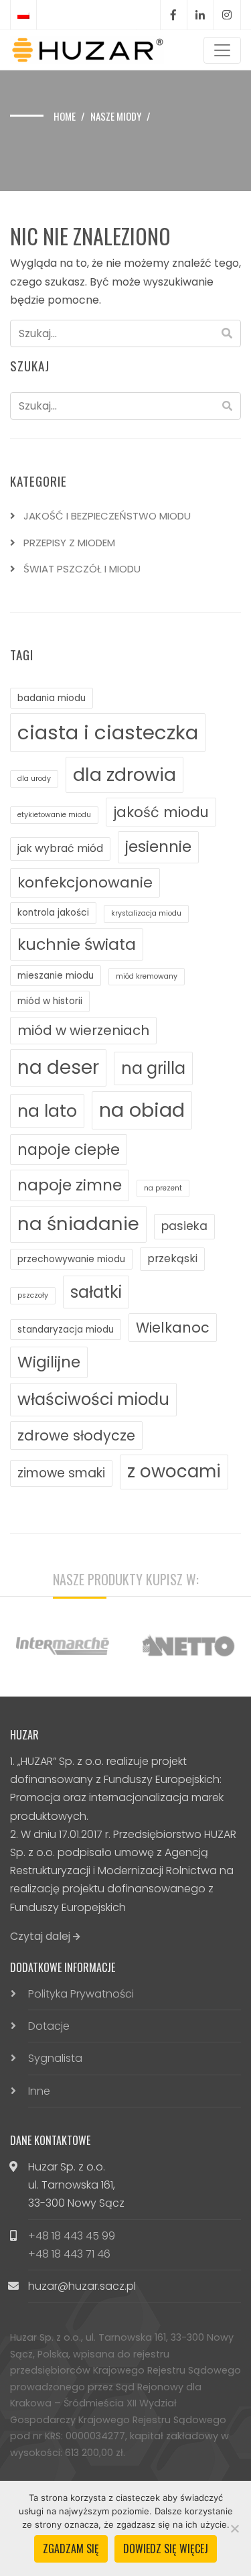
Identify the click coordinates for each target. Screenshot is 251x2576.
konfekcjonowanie (85, 882)
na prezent (163, 1188)
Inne (39, 2091)
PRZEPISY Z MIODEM (69, 543)
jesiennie (158, 847)
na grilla (153, 1068)
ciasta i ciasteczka (108, 732)
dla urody (34, 779)
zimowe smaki (61, 1473)
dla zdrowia (124, 775)
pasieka (184, 1226)
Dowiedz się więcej (166, 2549)
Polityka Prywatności (81, 1994)
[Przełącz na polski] (23, 15)
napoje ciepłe (69, 1150)
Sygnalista (55, 2058)
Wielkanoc (173, 1328)
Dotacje (49, 2026)
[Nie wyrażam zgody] (234, 2528)
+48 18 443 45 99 (72, 2236)
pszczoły (33, 1295)
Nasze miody (116, 116)
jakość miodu (161, 812)
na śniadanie (78, 1224)
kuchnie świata (77, 944)
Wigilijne (49, 1362)
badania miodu (52, 698)
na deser (58, 1067)
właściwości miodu (93, 1399)
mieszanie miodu (56, 976)
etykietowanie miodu (54, 815)
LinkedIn (200, 15)
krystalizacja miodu (146, 913)
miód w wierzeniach (83, 1030)
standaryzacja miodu (66, 1330)
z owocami (174, 1471)
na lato (47, 1111)
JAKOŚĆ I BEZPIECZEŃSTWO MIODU (107, 516)
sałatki (96, 1292)
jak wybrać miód (60, 848)
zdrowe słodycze (76, 1435)
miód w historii (50, 1001)
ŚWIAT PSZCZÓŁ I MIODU (82, 569)
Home (65, 116)
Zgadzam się (71, 2549)
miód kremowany (147, 976)
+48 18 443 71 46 (69, 2254)
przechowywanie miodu (71, 1259)
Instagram (227, 15)
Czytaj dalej (41, 1936)
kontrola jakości (53, 913)
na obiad (142, 1110)
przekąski (172, 1259)
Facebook (173, 15)
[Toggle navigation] (222, 50)
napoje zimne (70, 1185)
